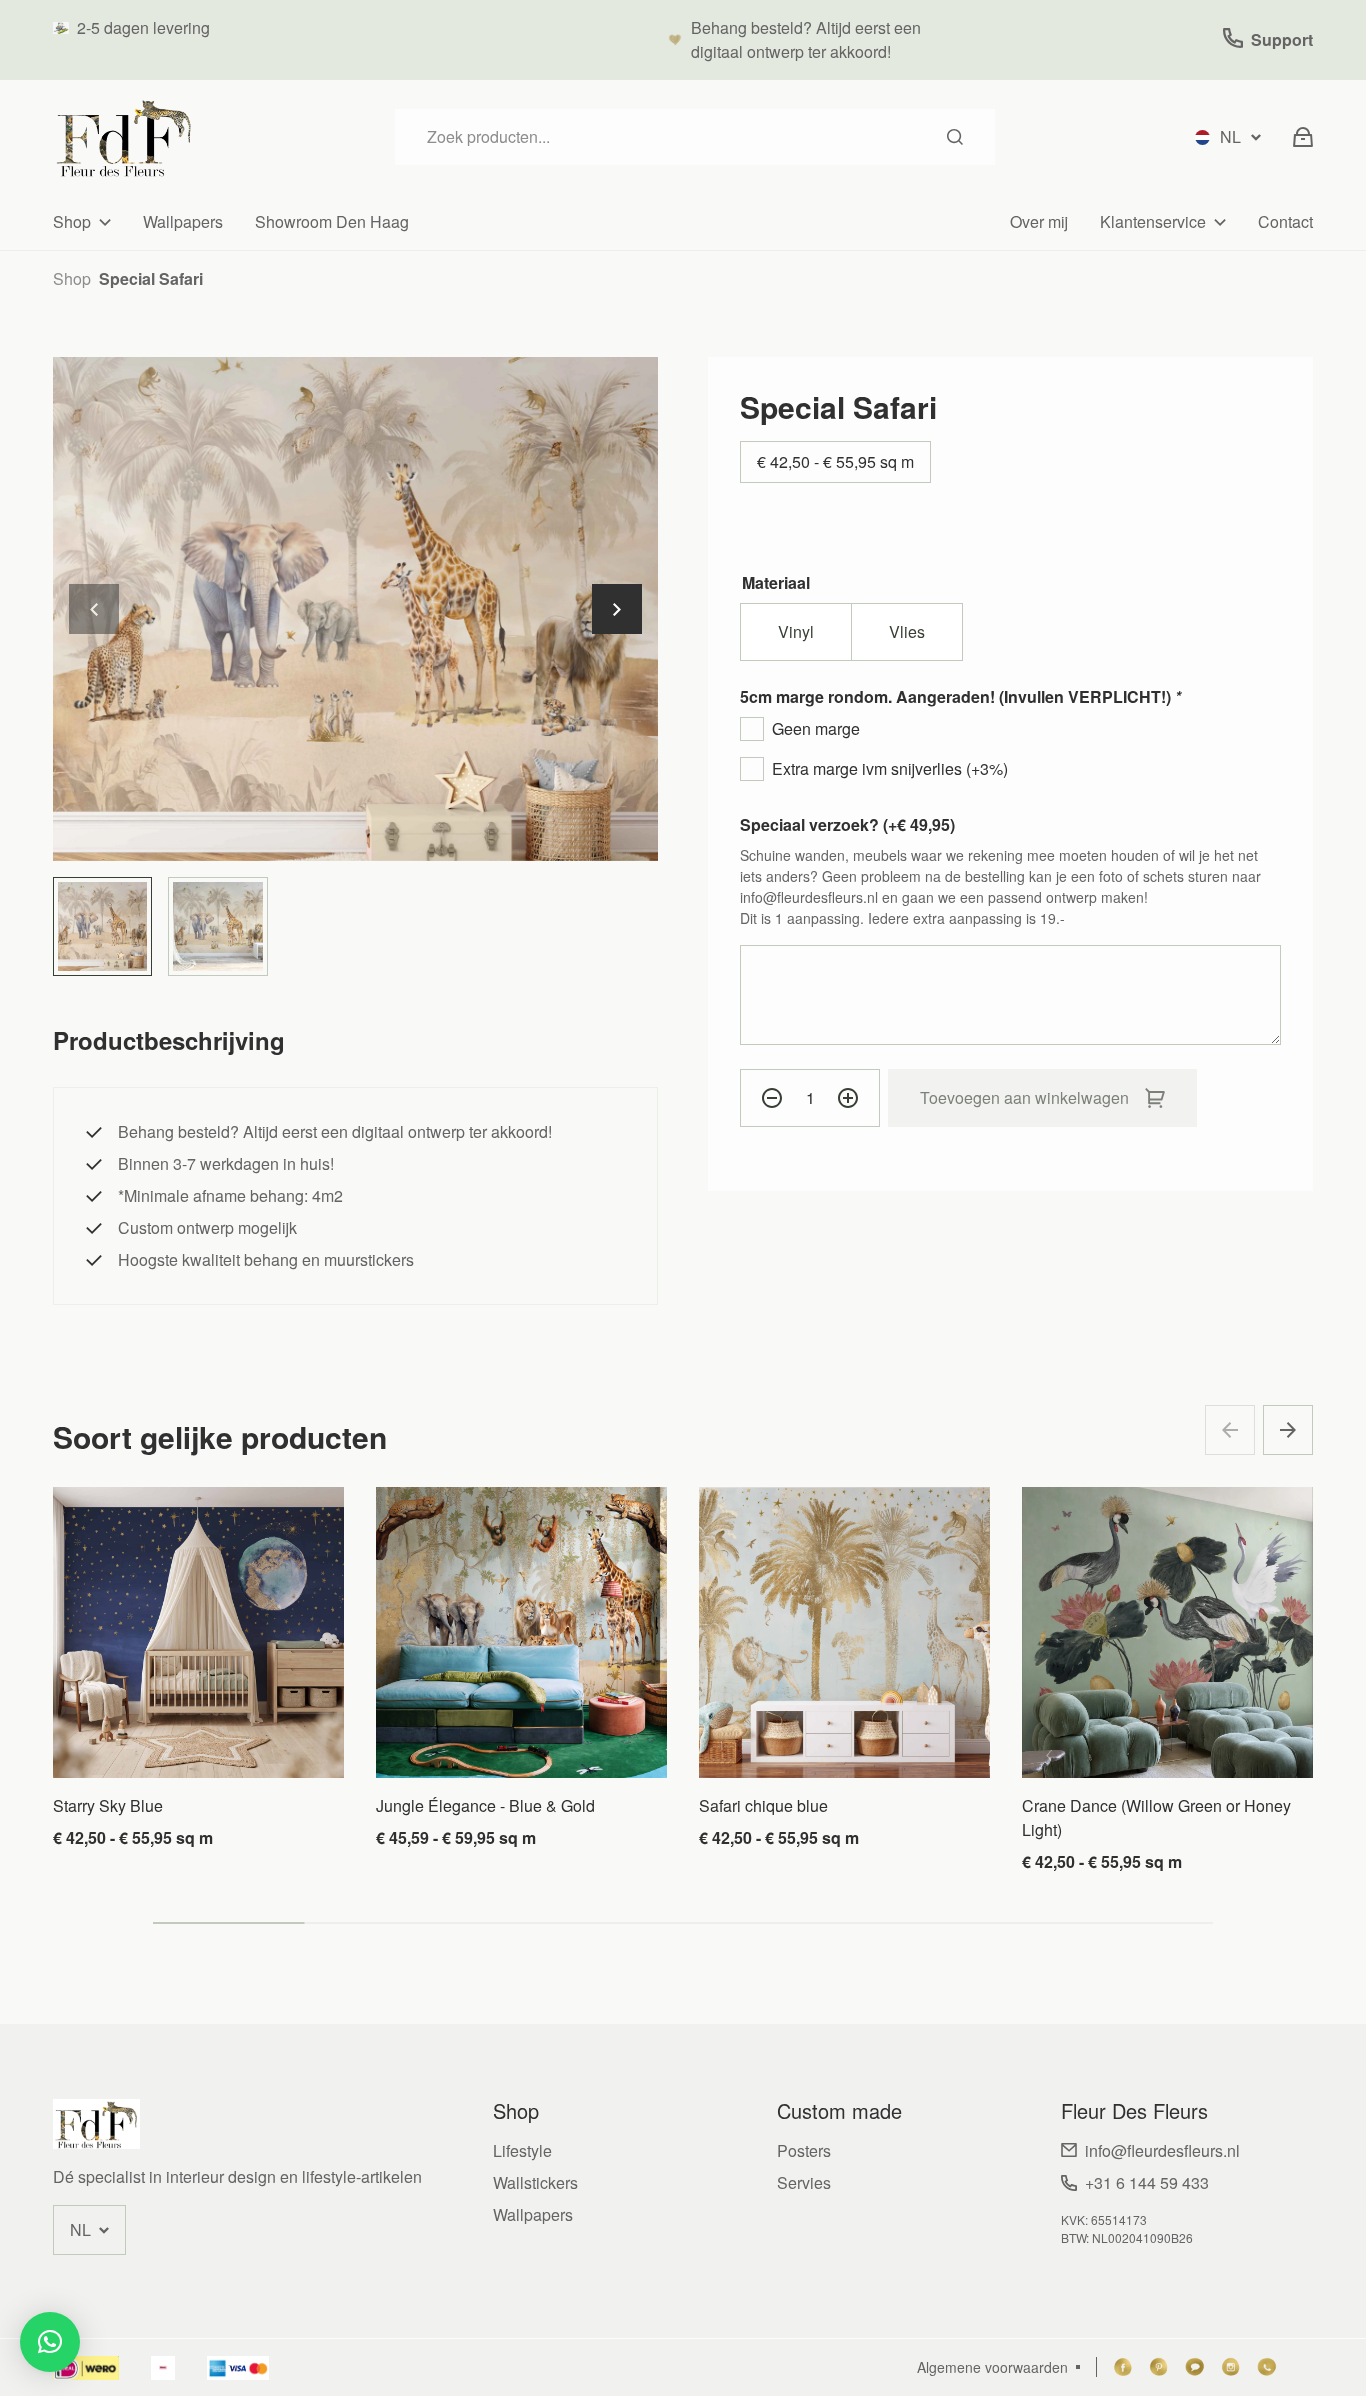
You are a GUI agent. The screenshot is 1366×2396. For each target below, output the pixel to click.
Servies (804, 2182)
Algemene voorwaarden (992, 2367)
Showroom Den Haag (332, 221)
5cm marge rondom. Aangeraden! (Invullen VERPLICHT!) (960, 696)
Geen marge (816, 728)
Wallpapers (183, 221)
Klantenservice (1153, 221)
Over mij (1039, 221)
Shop (72, 221)
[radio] (796, 632)
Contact (1285, 221)
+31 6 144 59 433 (1147, 2182)
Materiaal (776, 582)
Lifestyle (522, 2150)
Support (1282, 39)
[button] (617, 609)
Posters (804, 2150)
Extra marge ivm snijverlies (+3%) (890, 768)
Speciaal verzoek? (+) (847, 824)
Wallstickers (535, 2182)
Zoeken (955, 137)
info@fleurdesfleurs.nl (1162, 2150)
